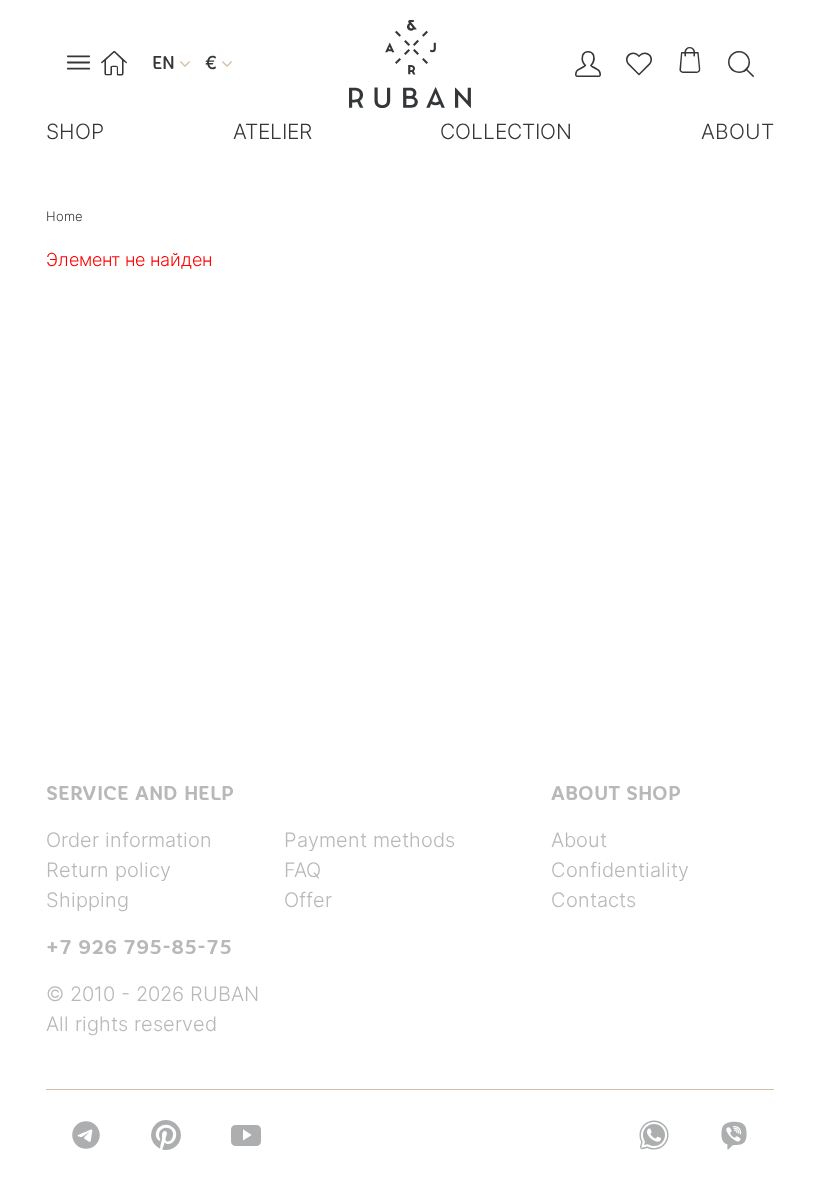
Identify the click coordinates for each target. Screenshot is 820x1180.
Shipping (87, 900)
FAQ (302, 870)
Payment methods (369, 840)
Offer (308, 900)
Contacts (593, 900)
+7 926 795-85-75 (139, 947)
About (579, 840)
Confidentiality (620, 870)
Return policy (108, 870)
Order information (129, 840)
